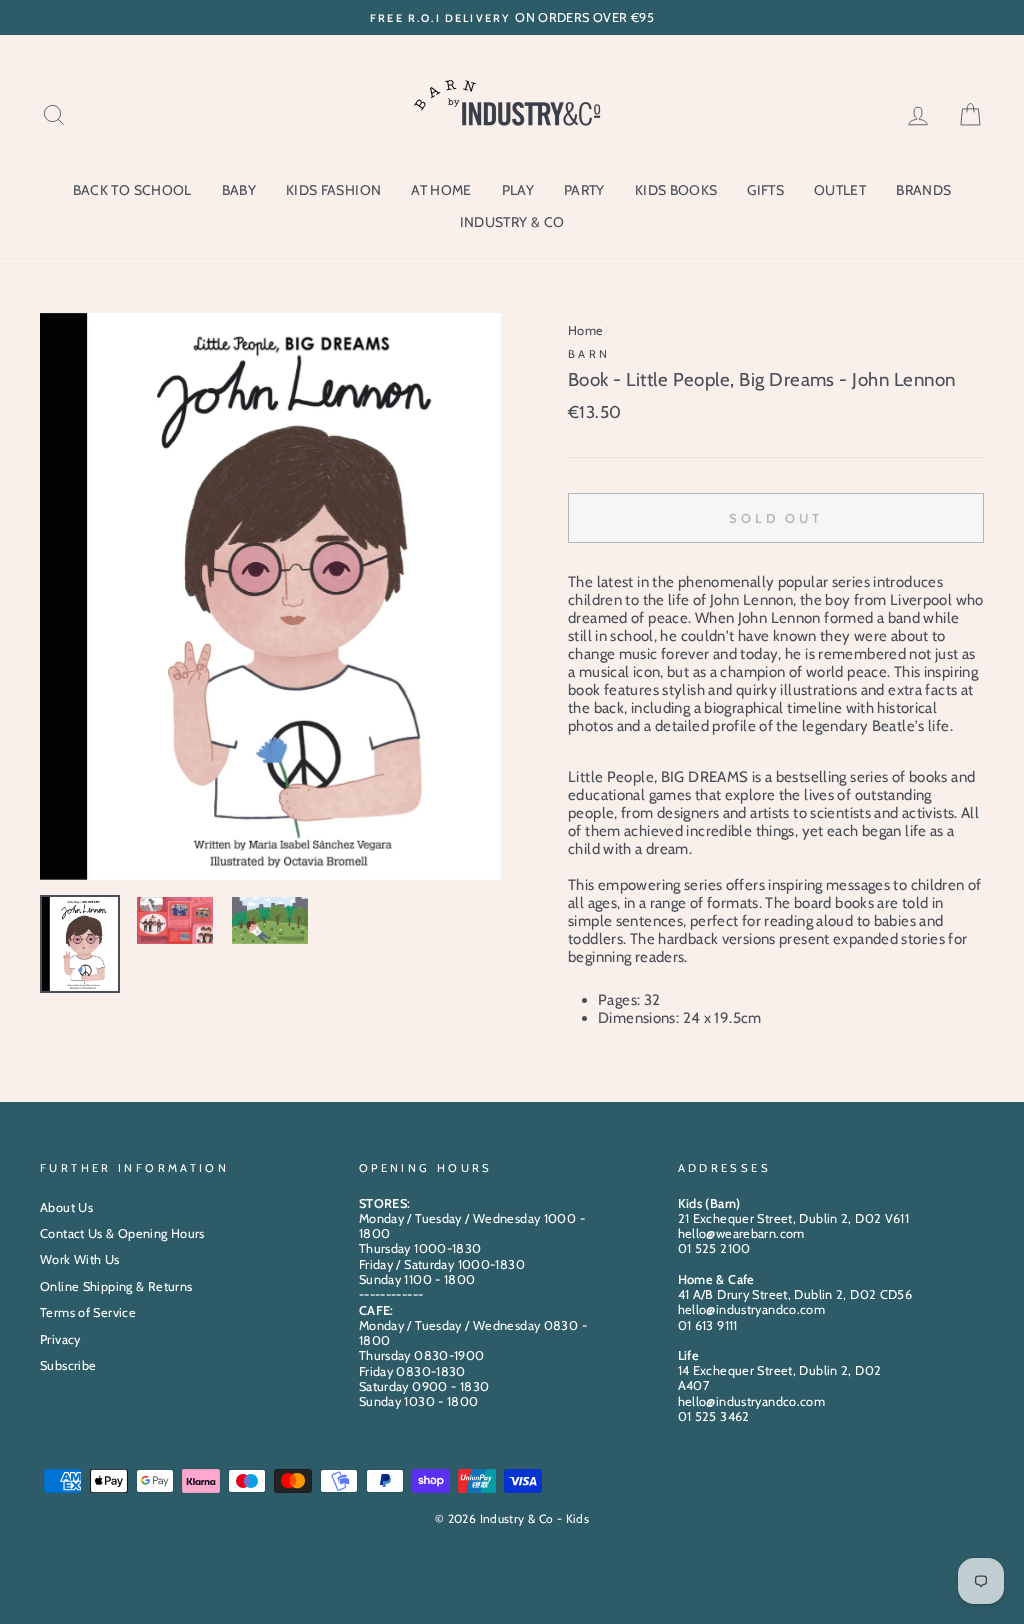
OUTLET (840, 190)
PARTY (584, 190)
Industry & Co (512, 222)
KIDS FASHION (333, 190)
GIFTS (765, 190)
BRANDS (923, 190)
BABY (239, 190)
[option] (512, 17)
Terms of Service (88, 1312)
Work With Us (80, 1259)
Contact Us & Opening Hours (122, 1233)
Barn (589, 354)
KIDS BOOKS (676, 190)
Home (586, 330)
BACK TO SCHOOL (132, 190)
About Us (66, 1207)
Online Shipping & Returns (116, 1286)
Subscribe (68, 1365)
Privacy (60, 1339)
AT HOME (441, 190)
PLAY (518, 190)
